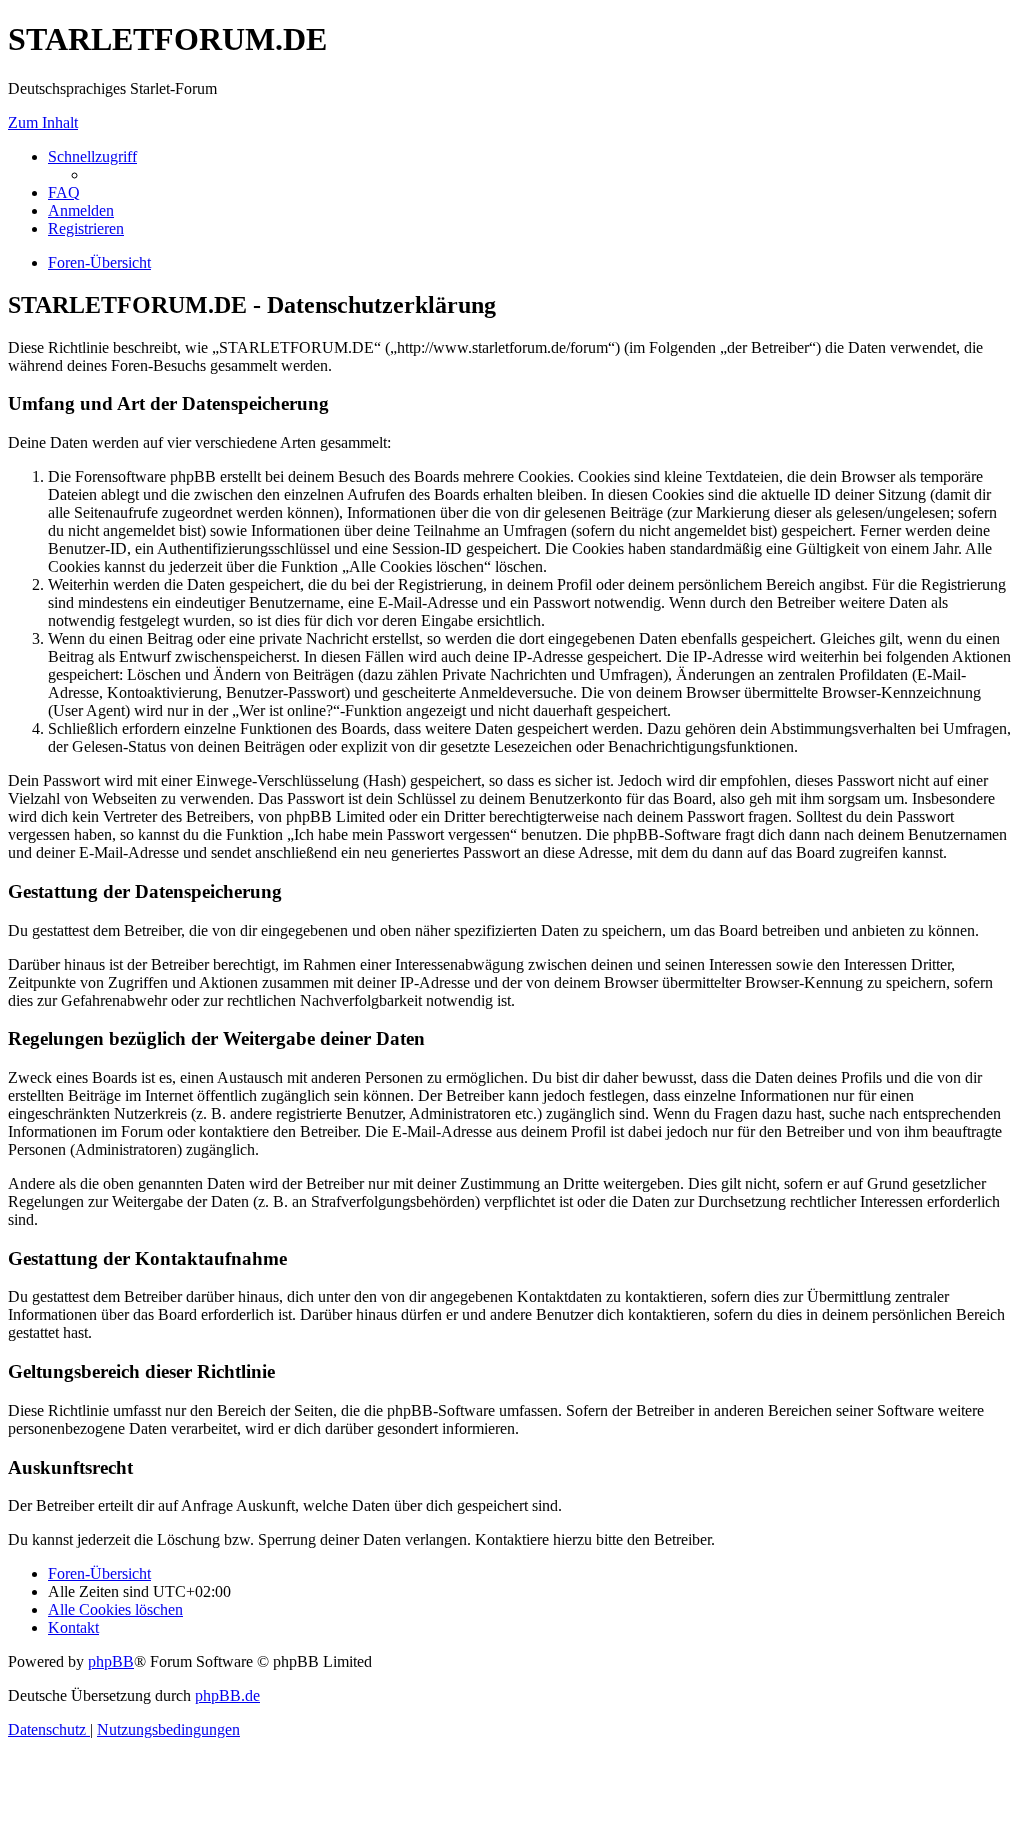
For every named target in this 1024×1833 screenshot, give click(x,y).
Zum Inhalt (43, 122)
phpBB (111, 1661)
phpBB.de (227, 1695)
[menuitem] (64, 192)
